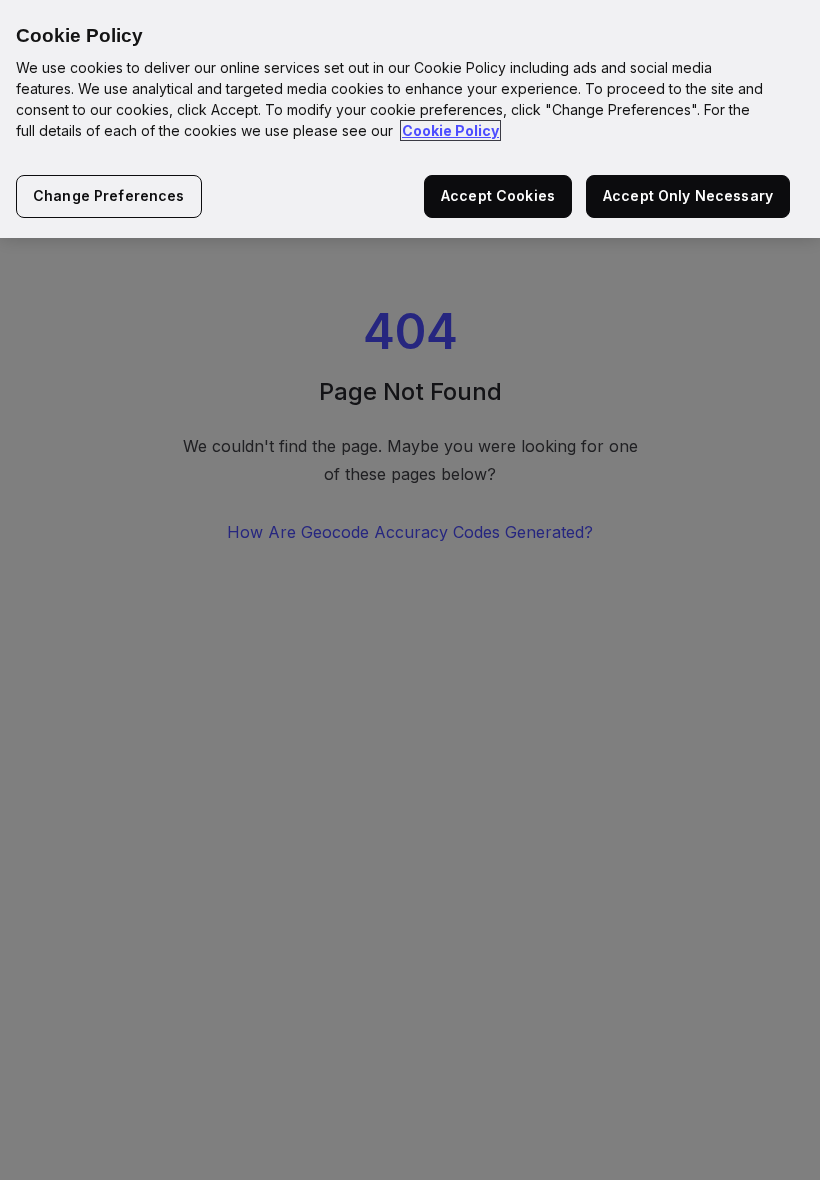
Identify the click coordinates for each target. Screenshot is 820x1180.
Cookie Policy (450, 130)
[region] (410, 119)
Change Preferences (109, 195)
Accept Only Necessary (688, 195)
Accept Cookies (498, 195)
